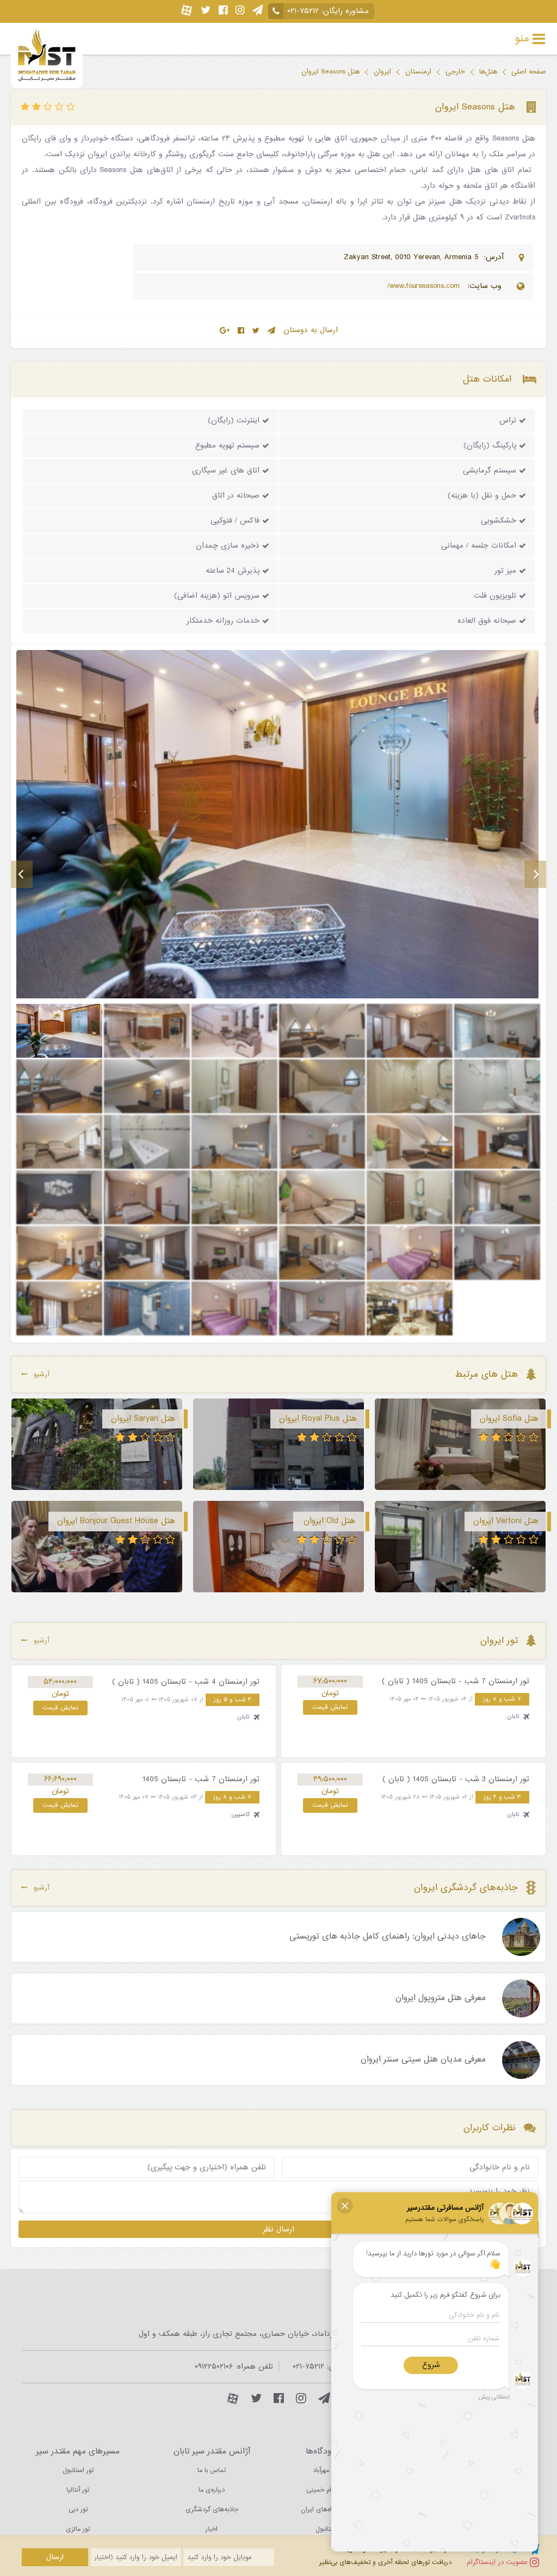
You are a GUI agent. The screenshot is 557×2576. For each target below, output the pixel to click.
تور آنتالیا (78, 2490)
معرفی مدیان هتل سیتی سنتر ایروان (423, 2060)
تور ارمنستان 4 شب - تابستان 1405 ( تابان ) (186, 1682)
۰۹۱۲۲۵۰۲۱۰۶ (214, 2367)
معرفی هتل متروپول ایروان (441, 1998)
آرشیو (42, 1374)
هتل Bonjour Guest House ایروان (116, 1521)
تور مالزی (78, 2529)
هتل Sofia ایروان (509, 1419)
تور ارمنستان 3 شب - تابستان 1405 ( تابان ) (456, 1779)
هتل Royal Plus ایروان (318, 1419)
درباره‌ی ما (212, 2490)
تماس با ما (212, 2470)
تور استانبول (78, 2470)
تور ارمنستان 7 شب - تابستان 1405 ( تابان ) (456, 1681)
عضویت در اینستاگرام (498, 2562)
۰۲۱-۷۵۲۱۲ (303, 11)
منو (522, 39)
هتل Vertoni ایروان (506, 1521)
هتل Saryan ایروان (143, 1419)
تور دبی (78, 2510)
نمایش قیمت (330, 1707)
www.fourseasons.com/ (425, 286)
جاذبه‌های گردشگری (212, 2510)
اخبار (212, 2529)
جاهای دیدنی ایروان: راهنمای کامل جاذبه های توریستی (388, 1937)
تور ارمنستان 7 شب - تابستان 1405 (201, 1779)
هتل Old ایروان (329, 1521)
